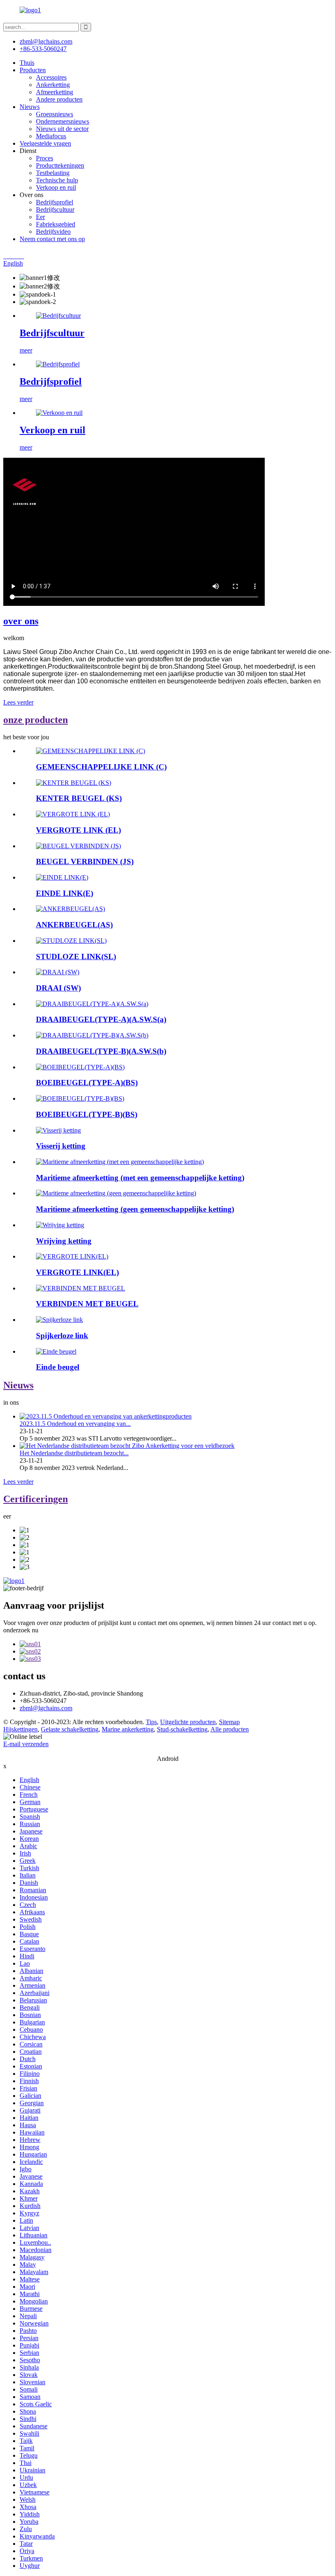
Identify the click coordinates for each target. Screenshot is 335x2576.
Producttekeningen (60, 165)
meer (26, 350)
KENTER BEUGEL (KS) (79, 798)
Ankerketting (53, 85)
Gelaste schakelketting (70, 1729)
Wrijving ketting (64, 1241)
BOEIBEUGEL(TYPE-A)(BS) (87, 1083)
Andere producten (59, 99)
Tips (151, 1722)
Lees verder (18, 702)
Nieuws (30, 107)
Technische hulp (57, 180)
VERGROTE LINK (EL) (78, 830)
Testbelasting (53, 173)
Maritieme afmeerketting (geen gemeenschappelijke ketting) (135, 1209)
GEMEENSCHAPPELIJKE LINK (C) (101, 767)
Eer (40, 217)
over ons (21, 621)
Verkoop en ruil (56, 187)
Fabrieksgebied (56, 224)
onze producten (36, 720)
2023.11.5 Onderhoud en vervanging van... (75, 1424)
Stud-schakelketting (182, 1729)
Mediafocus (51, 136)
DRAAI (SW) (58, 988)
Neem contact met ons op (52, 239)
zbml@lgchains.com (46, 41)
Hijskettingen (20, 1729)
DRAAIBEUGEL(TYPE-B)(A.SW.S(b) (101, 1051)
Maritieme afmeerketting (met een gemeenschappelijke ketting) (140, 1178)
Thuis (27, 63)
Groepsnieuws (55, 114)
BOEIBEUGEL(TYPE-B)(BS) (87, 1114)
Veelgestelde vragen (45, 143)
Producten (33, 70)
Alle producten (230, 1729)
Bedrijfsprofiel (55, 202)
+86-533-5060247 (43, 49)
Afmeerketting (55, 92)
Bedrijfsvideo (53, 232)
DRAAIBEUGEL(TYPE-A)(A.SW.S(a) (101, 1019)
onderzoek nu (21, 1630)
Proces (45, 158)
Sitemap (229, 1722)
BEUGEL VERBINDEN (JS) (85, 861)
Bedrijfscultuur (55, 209)
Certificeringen (36, 1499)
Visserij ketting (61, 1146)
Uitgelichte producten (188, 1722)
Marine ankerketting (128, 1729)
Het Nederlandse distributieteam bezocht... (74, 1453)
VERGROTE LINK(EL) (77, 1272)
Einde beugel (58, 1367)
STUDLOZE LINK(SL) (76, 957)
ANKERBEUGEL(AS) (74, 925)
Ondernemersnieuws (63, 121)
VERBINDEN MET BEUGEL (87, 1304)
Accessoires (51, 77)
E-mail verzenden (26, 1744)
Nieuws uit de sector (62, 129)
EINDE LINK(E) (65, 893)
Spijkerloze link (62, 1336)
